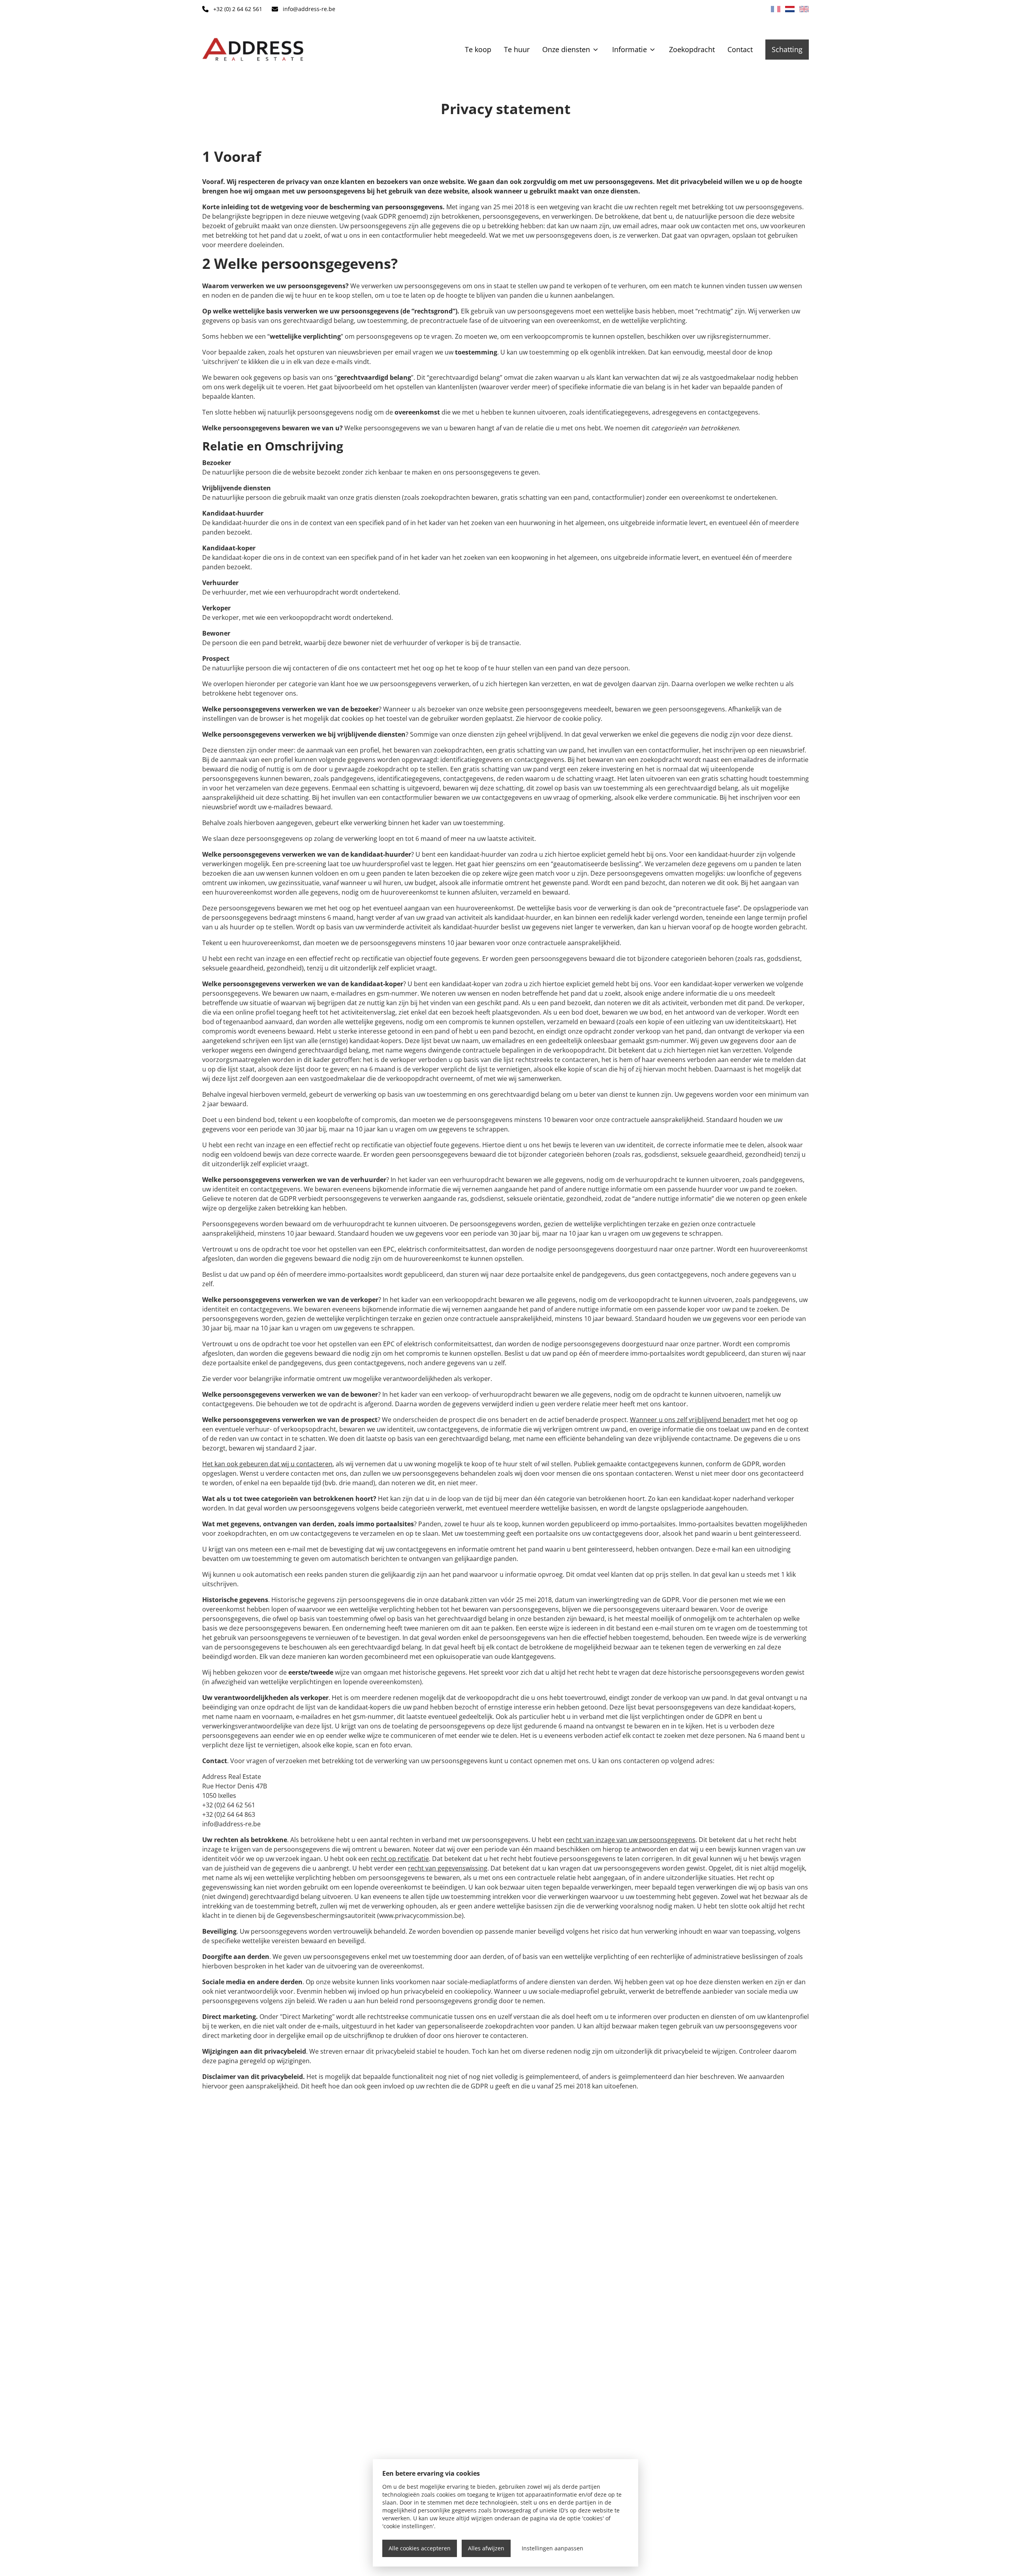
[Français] (776, 9)
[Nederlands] (790, 9)
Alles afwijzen (486, 2548)
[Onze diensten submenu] (596, 49)
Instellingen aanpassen (552, 2548)
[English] (804, 9)
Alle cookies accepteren (420, 2548)
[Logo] (253, 49)
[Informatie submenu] (652, 49)
